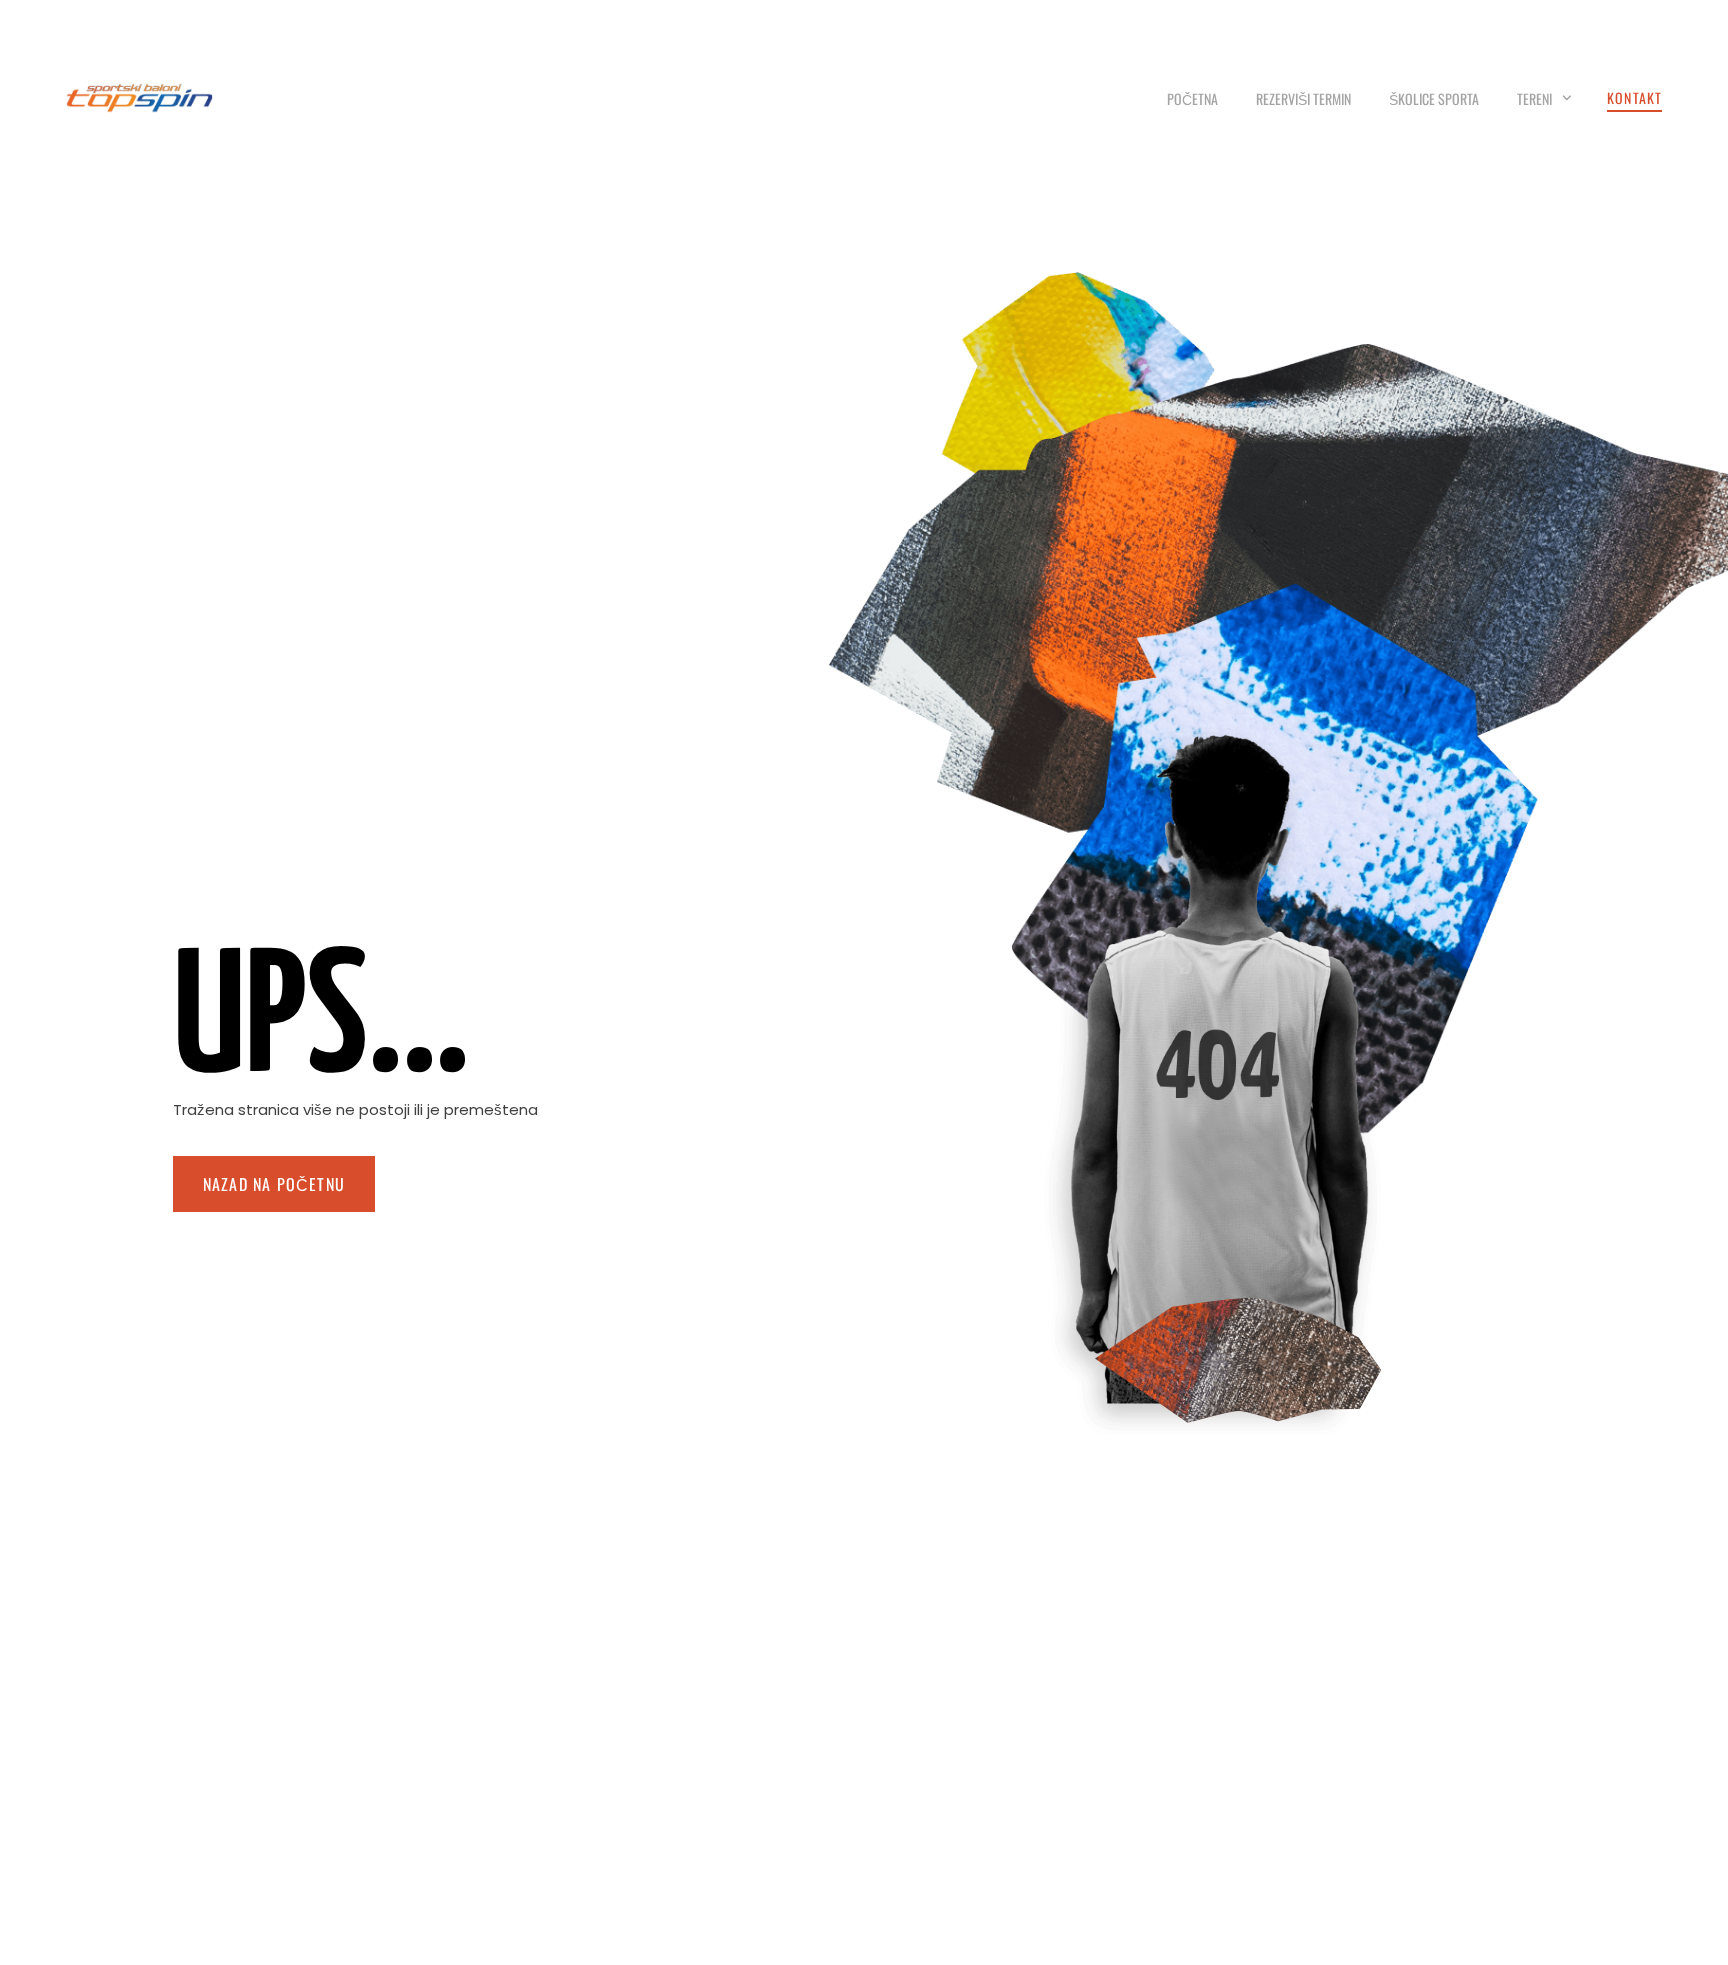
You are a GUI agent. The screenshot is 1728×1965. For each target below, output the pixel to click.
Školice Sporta (1434, 98)
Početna (1192, 98)
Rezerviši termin (1303, 98)
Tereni (1534, 98)
